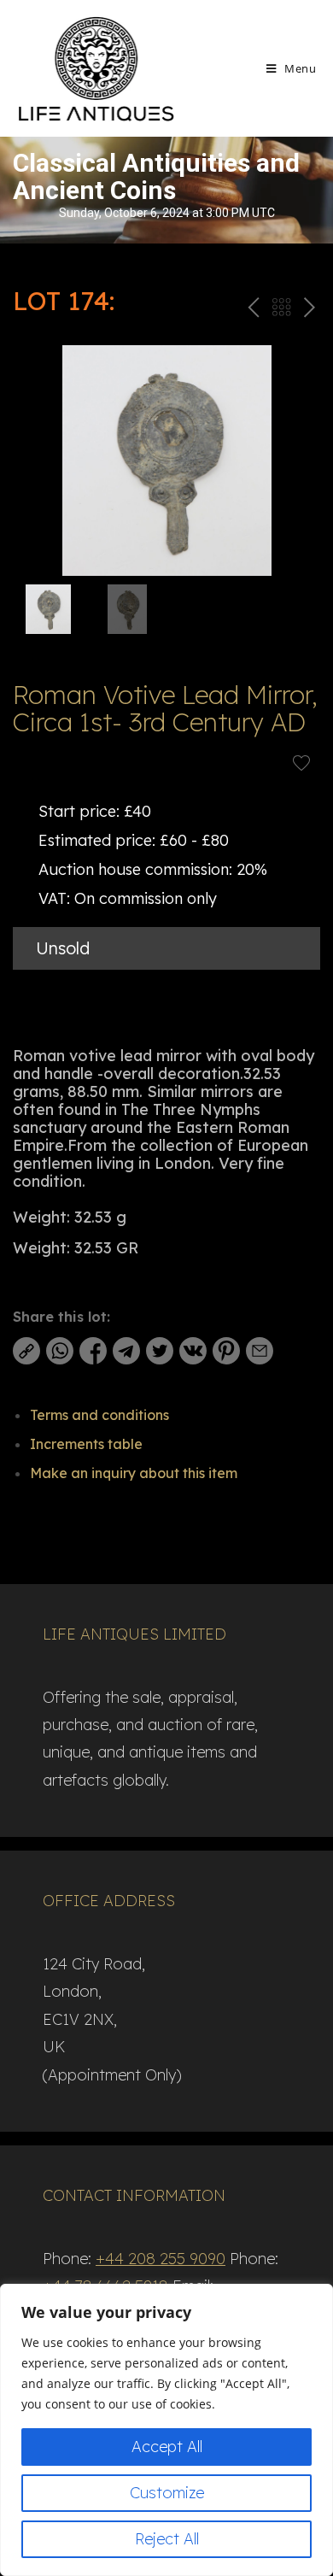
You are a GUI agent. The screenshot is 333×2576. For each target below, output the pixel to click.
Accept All (167, 2447)
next (309, 311)
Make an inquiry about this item (134, 1473)
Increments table (86, 1444)
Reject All (167, 2539)
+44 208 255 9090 (161, 2259)
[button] (300, 461)
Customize (167, 2493)
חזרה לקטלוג (281, 311)
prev (251, 311)
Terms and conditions (99, 1415)
